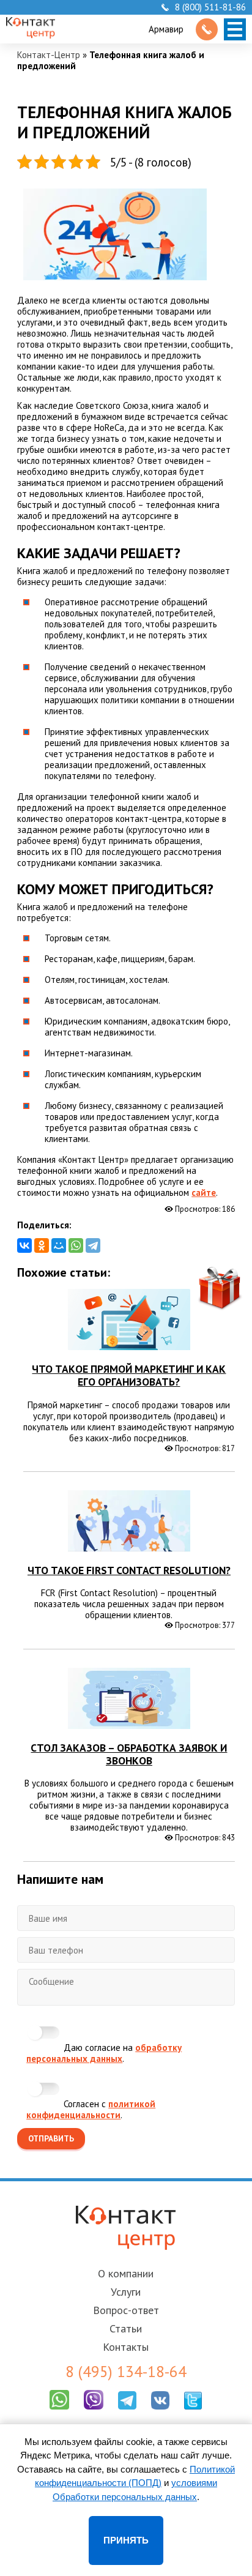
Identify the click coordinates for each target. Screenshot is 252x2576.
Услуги (126, 2292)
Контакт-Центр (49, 55)
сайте (204, 1193)
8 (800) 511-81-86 (210, 7)
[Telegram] (93, 1245)
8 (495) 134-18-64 (126, 2372)
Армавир (166, 29)
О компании (126, 2273)
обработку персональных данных (104, 2053)
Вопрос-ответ (126, 2310)
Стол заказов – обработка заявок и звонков (129, 1754)
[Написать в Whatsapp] (59, 2412)
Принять (126, 2540)
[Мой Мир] (59, 1245)
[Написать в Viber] (94, 2412)
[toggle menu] (235, 29)
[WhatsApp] (76, 1245)
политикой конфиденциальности (91, 2109)
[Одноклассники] (42, 1245)
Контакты (126, 2347)
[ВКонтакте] (24, 1245)
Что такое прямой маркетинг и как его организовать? (129, 1375)
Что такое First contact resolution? (129, 1570)
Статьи (126, 2328)
